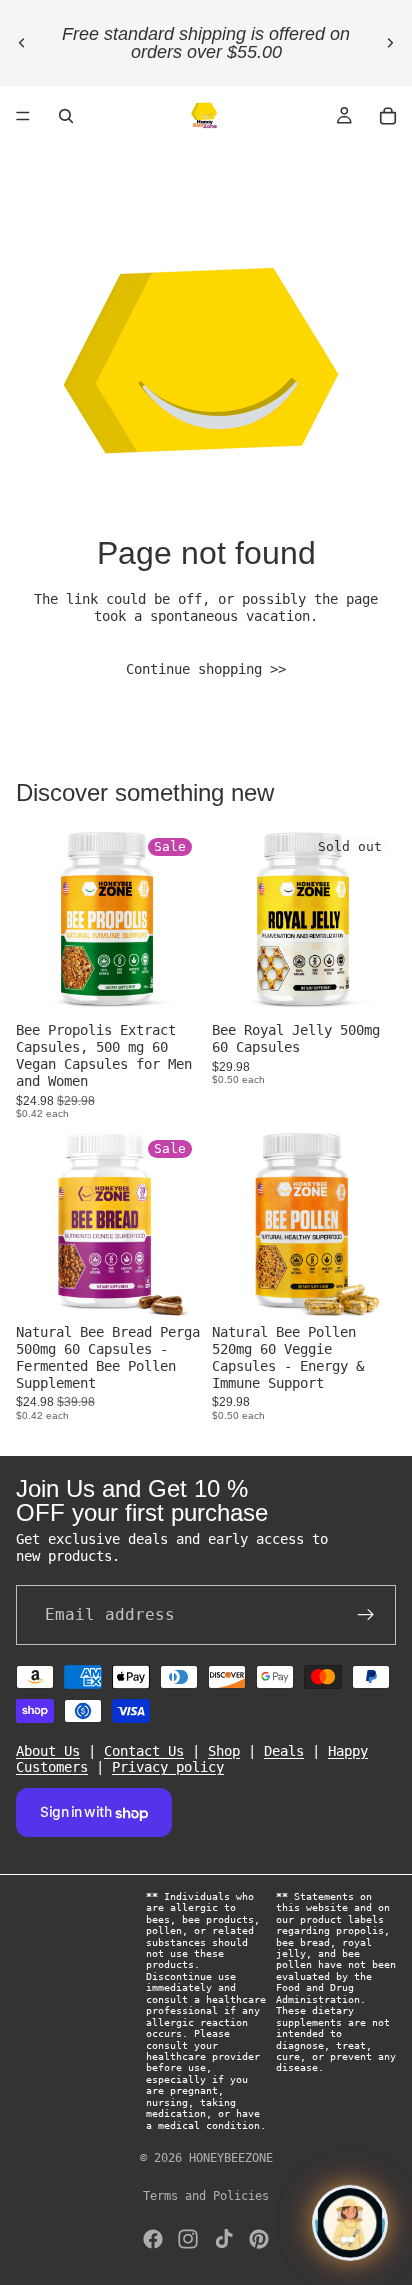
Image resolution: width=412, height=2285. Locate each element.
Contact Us (144, 1750)
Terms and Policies (206, 2196)
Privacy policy (168, 1767)
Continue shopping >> (206, 669)
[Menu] (23, 116)
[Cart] (388, 116)
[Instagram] (188, 2239)
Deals (284, 1750)
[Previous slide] (22, 43)
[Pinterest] (259, 2239)
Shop (224, 1750)
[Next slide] (390, 43)
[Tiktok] (224, 2239)
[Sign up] (366, 1614)
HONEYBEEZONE (231, 2158)
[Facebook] (153, 2239)
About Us (48, 1750)
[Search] (66, 116)
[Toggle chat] (350, 2223)
